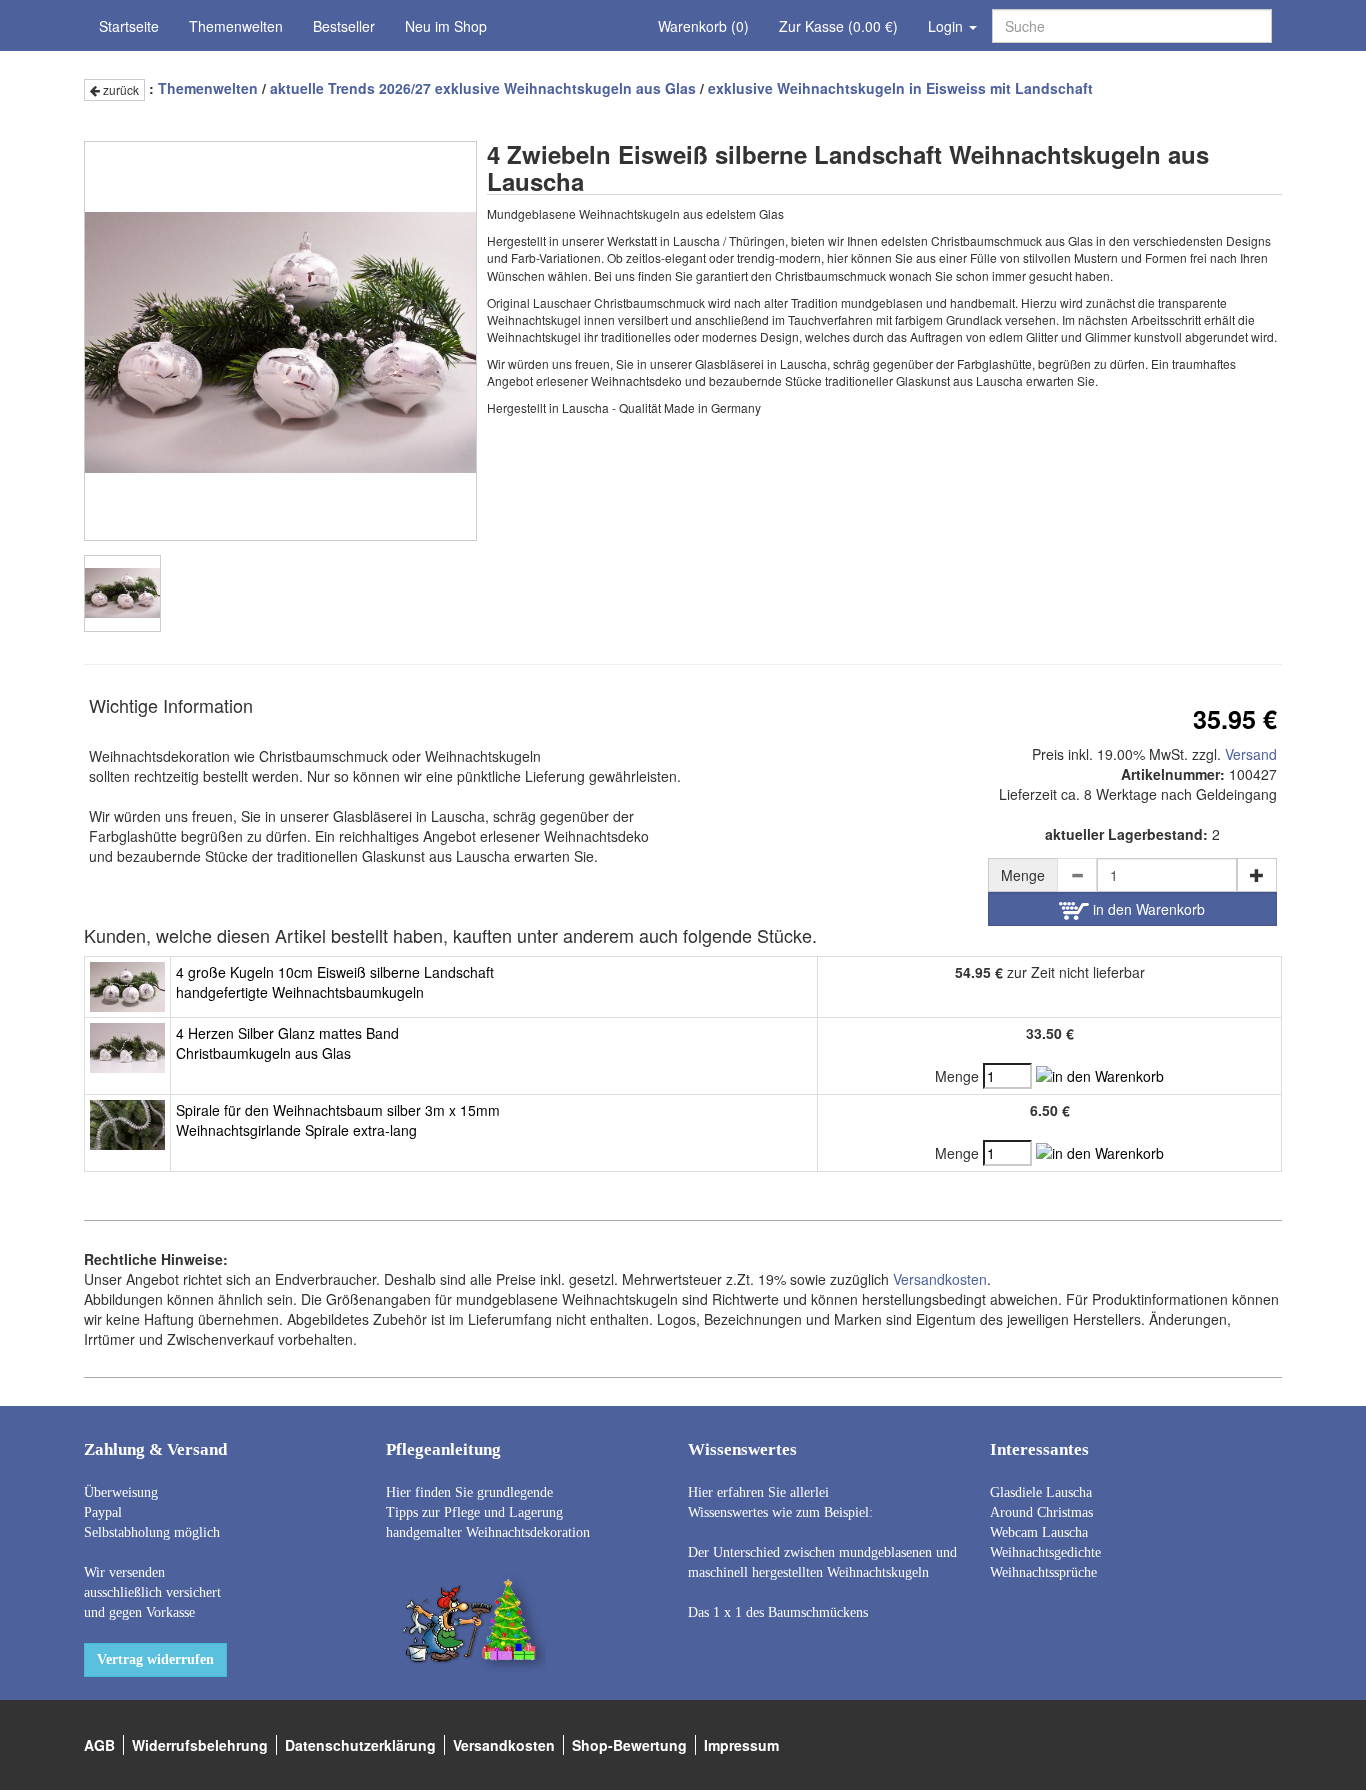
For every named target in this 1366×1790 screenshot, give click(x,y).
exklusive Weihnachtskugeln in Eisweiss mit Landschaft (900, 88)
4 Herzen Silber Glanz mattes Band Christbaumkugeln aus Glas (287, 1043)
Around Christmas (1041, 1512)
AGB (99, 1745)
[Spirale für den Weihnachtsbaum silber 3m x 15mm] (127, 1123)
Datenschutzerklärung (360, 1745)
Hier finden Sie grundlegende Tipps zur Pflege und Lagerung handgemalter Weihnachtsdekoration (488, 1512)
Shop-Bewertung (629, 1745)
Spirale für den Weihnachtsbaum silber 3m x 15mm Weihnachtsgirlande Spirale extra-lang (338, 1120)
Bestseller (344, 26)
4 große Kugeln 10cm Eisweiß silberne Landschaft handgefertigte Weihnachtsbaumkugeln (335, 982)
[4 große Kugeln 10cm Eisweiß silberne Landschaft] (127, 985)
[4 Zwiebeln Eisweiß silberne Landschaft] (122, 593)
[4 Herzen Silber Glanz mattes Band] (127, 1046)
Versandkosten (940, 1279)
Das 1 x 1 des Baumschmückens (778, 1612)
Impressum (741, 1745)
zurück (119, 89)
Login (947, 26)
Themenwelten (236, 26)
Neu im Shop (446, 26)
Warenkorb (703, 26)
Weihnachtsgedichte (1045, 1552)
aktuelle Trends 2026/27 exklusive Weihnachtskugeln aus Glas (483, 88)
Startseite (129, 26)
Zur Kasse (838, 26)
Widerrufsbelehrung (200, 1745)
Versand (1251, 754)
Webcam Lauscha (1039, 1532)
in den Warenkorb (1147, 909)
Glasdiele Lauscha (1041, 1492)
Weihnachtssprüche (1043, 1572)
